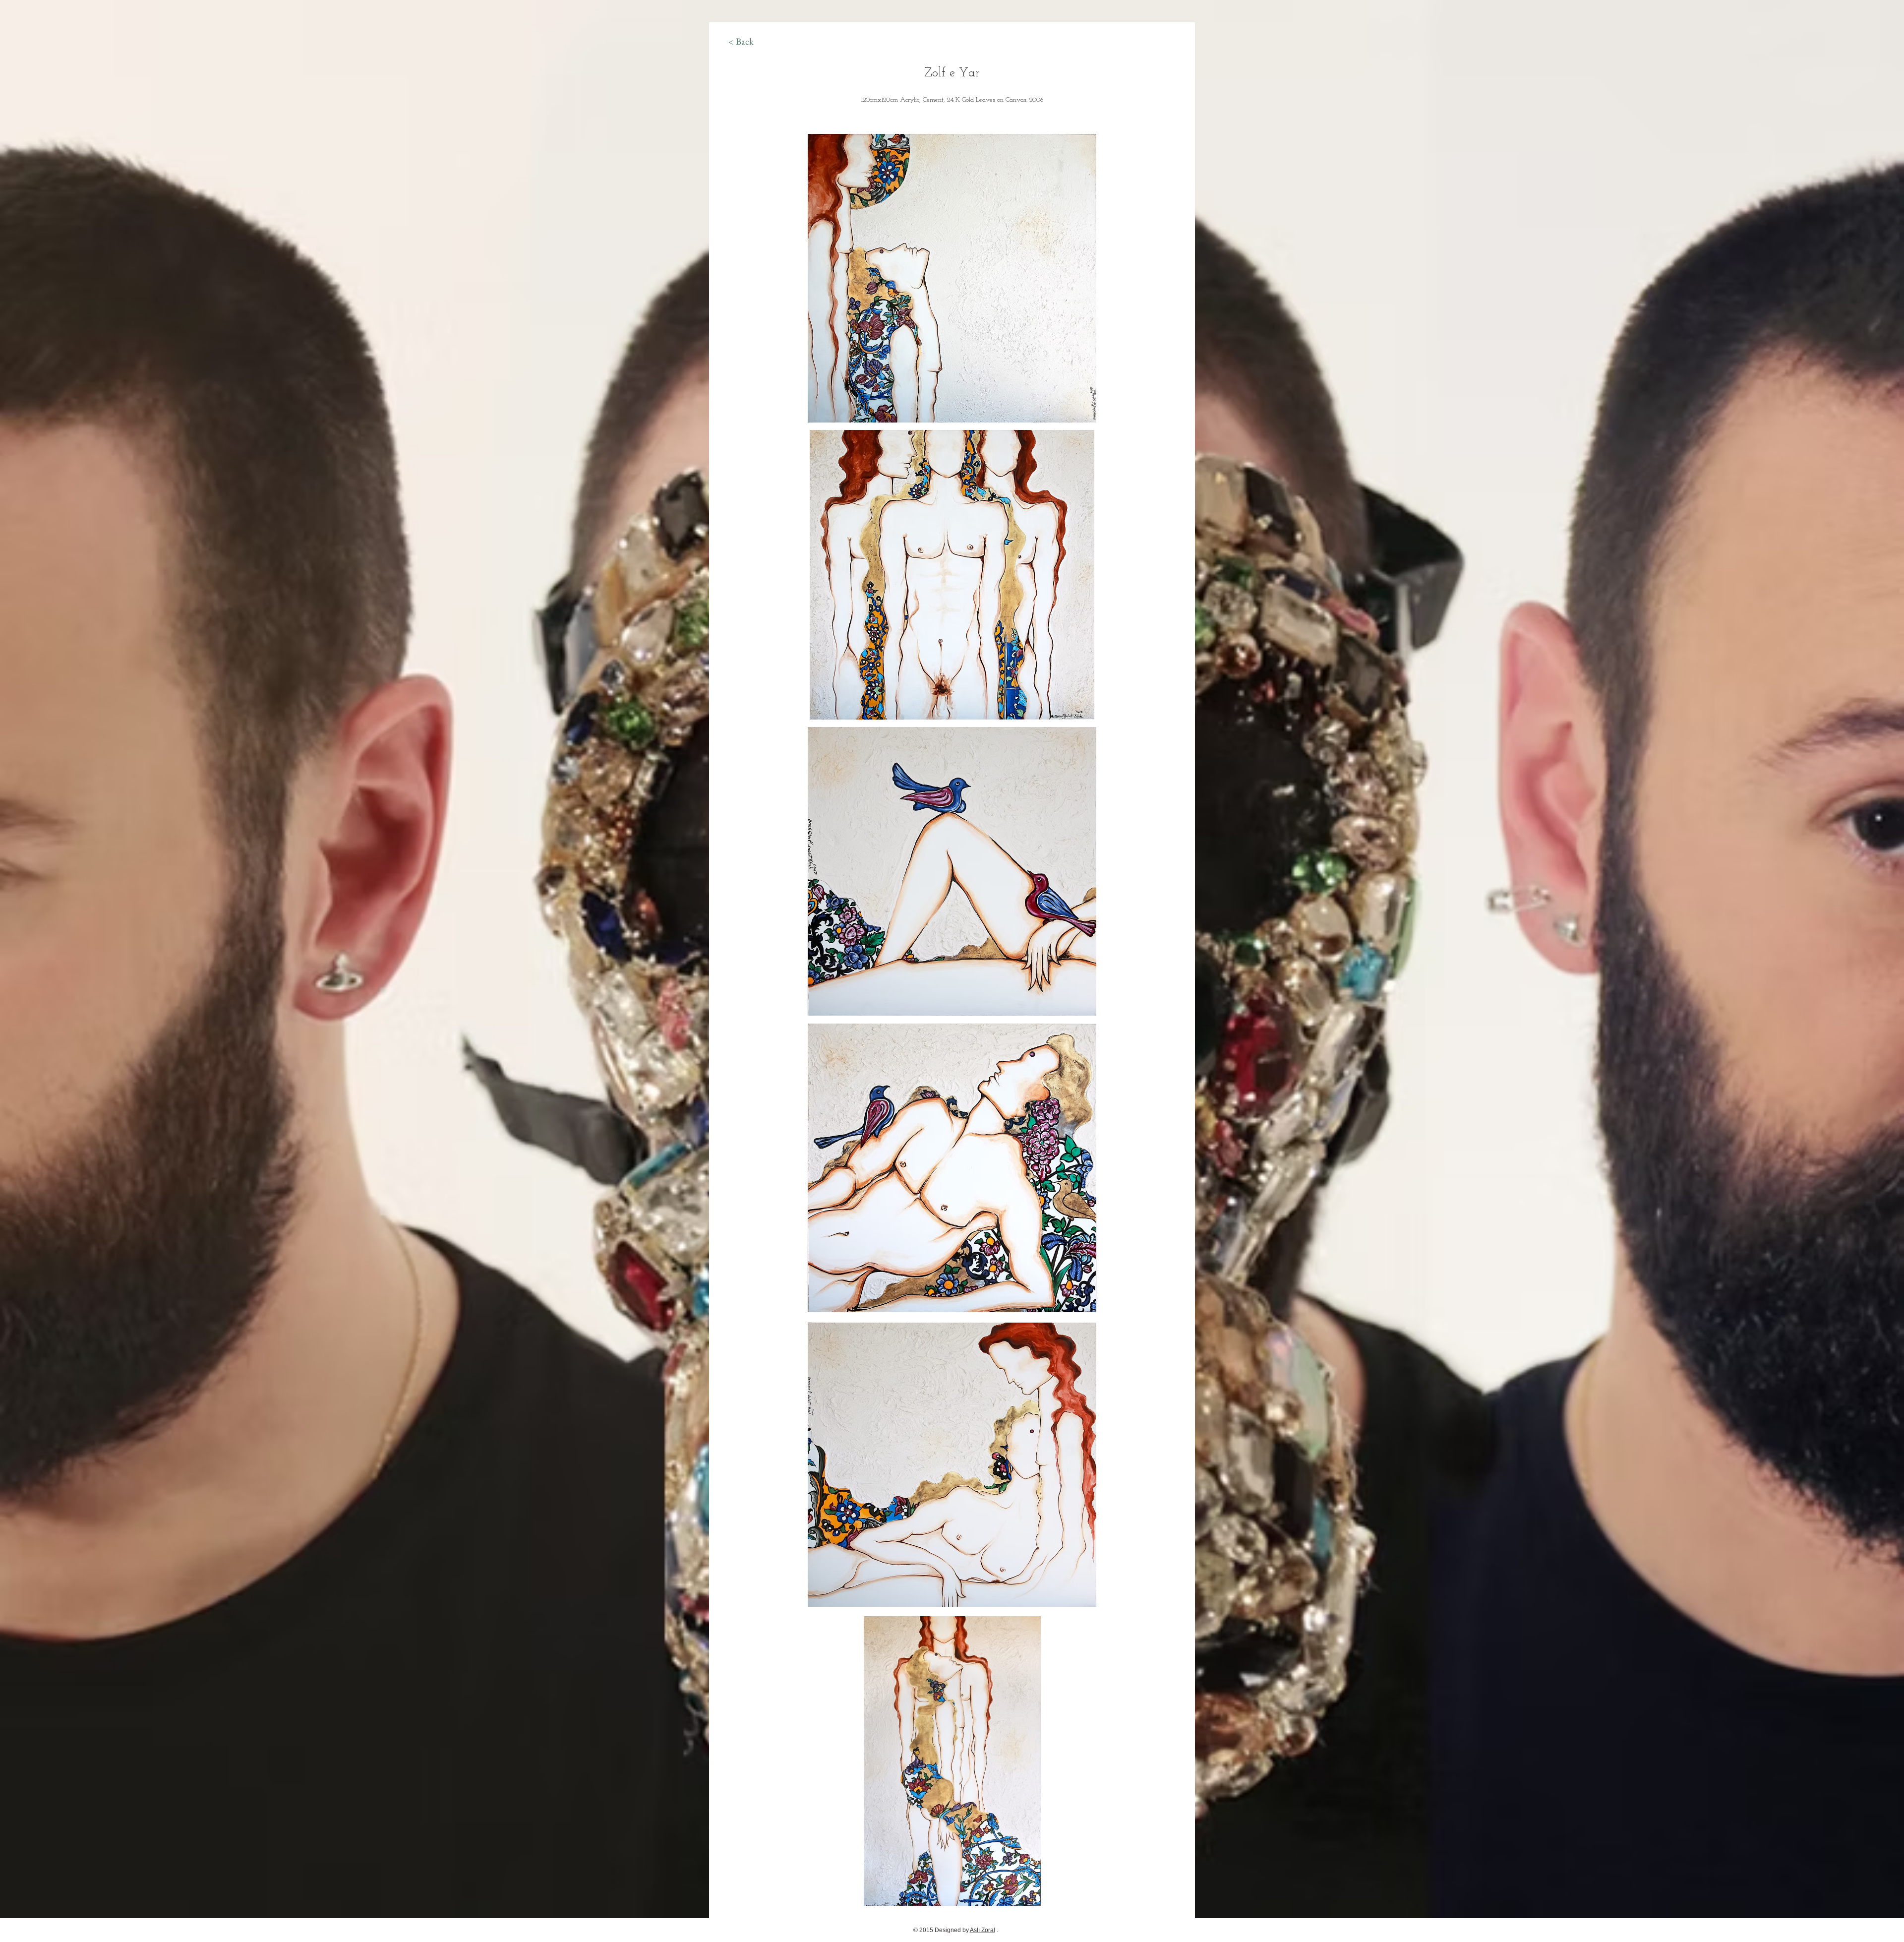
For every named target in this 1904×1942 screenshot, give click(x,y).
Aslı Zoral (982, 1930)
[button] (952, 278)
